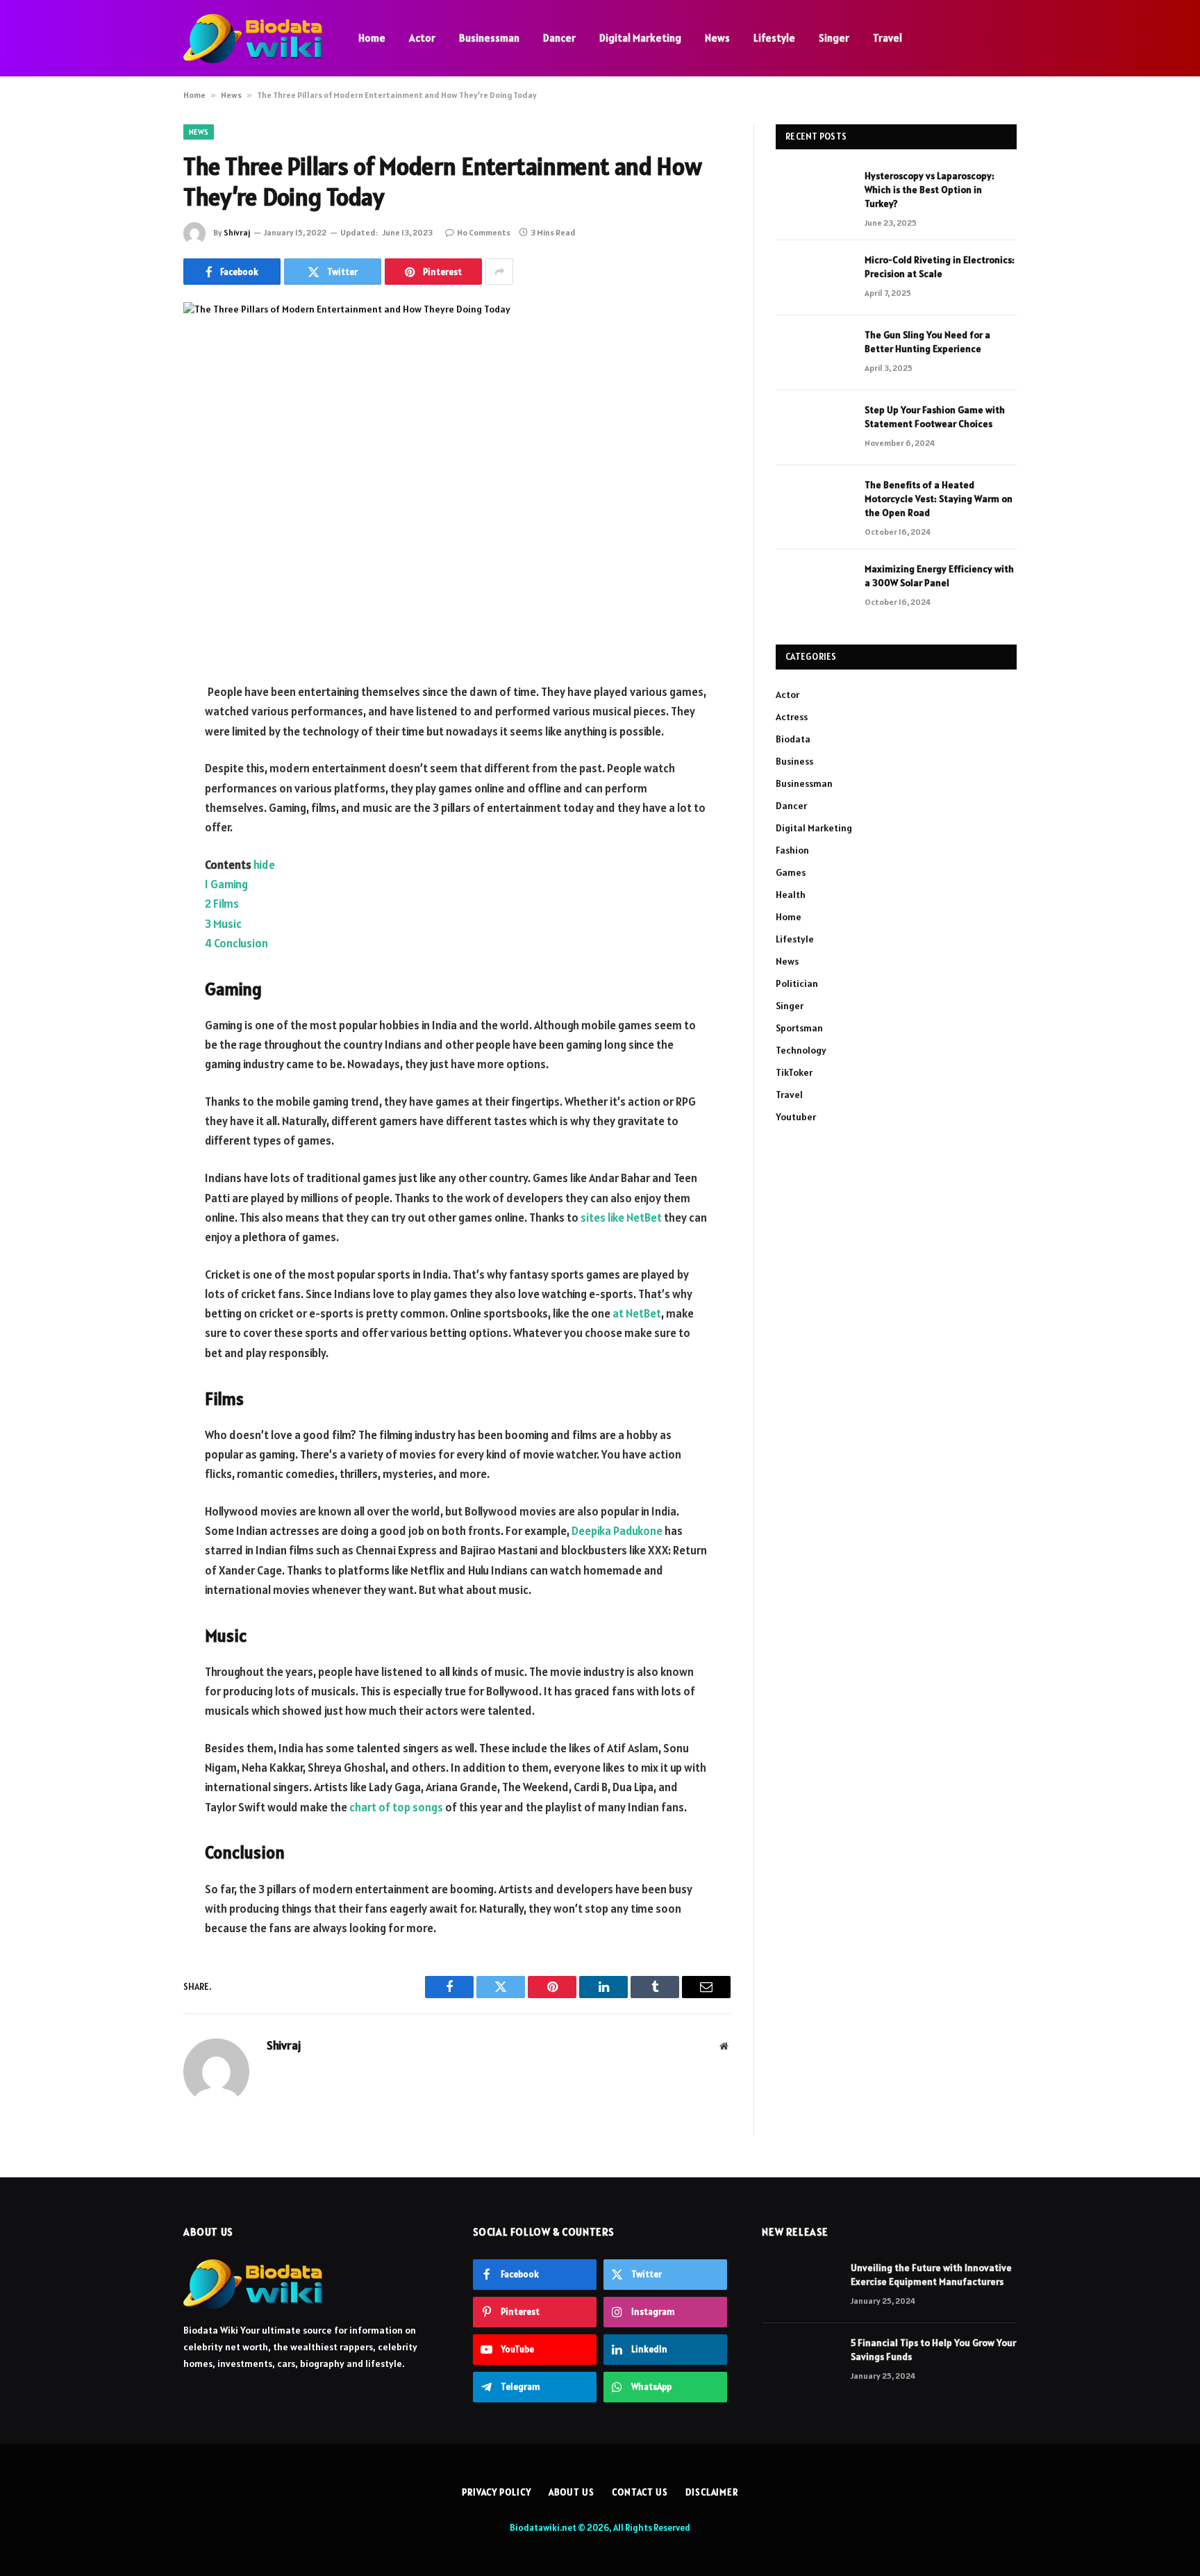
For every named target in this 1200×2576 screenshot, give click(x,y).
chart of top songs (396, 1807)
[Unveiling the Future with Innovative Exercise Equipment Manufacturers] (800, 2286)
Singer (834, 38)
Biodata (793, 739)
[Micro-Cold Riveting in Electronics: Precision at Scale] (814, 278)
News (717, 38)
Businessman (489, 38)
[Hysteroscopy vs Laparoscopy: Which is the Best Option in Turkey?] (814, 194)
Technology (801, 1050)
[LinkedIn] (135, 799)
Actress (792, 717)
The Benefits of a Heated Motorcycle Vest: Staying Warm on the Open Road (939, 499)
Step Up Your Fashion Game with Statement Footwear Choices (935, 417)
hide (264, 865)
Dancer (559, 38)
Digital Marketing (640, 38)
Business (794, 761)
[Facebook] (135, 729)
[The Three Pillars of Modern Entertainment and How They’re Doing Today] (457, 481)
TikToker (794, 1072)
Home (372, 38)
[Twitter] (135, 764)
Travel (887, 38)
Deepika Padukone (617, 1531)
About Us (572, 2492)
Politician (797, 983)
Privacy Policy (497, 2492)
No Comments (484, 232)
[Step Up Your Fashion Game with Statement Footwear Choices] (814, 428)
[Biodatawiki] (253, 39)
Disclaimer (712, 2492)
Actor (422, 38)
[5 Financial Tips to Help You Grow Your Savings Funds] (800, 2361)
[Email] (135, 870)
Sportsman (799, 1028)
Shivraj (237, 232)
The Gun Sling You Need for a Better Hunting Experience (927, 342)
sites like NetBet (621, 1218)
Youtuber (796, 1117)
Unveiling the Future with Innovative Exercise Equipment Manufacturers (931, 2275)
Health (791, 895)
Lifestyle (774, 38)
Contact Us (640, 2492)
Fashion (792, 850)
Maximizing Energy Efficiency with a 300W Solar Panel (939, 576)
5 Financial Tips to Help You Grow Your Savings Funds (933, 2350)
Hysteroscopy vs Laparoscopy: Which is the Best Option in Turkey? (930, 190)
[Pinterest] (135, 835)
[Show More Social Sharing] (499, 272)
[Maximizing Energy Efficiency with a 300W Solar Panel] (814, 587)
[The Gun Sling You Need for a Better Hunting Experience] (814, 353)
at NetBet (637, 1313)
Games (791, 872)
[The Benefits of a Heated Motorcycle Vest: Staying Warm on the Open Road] (814, 503)
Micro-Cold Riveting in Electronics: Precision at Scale (940, 267)
